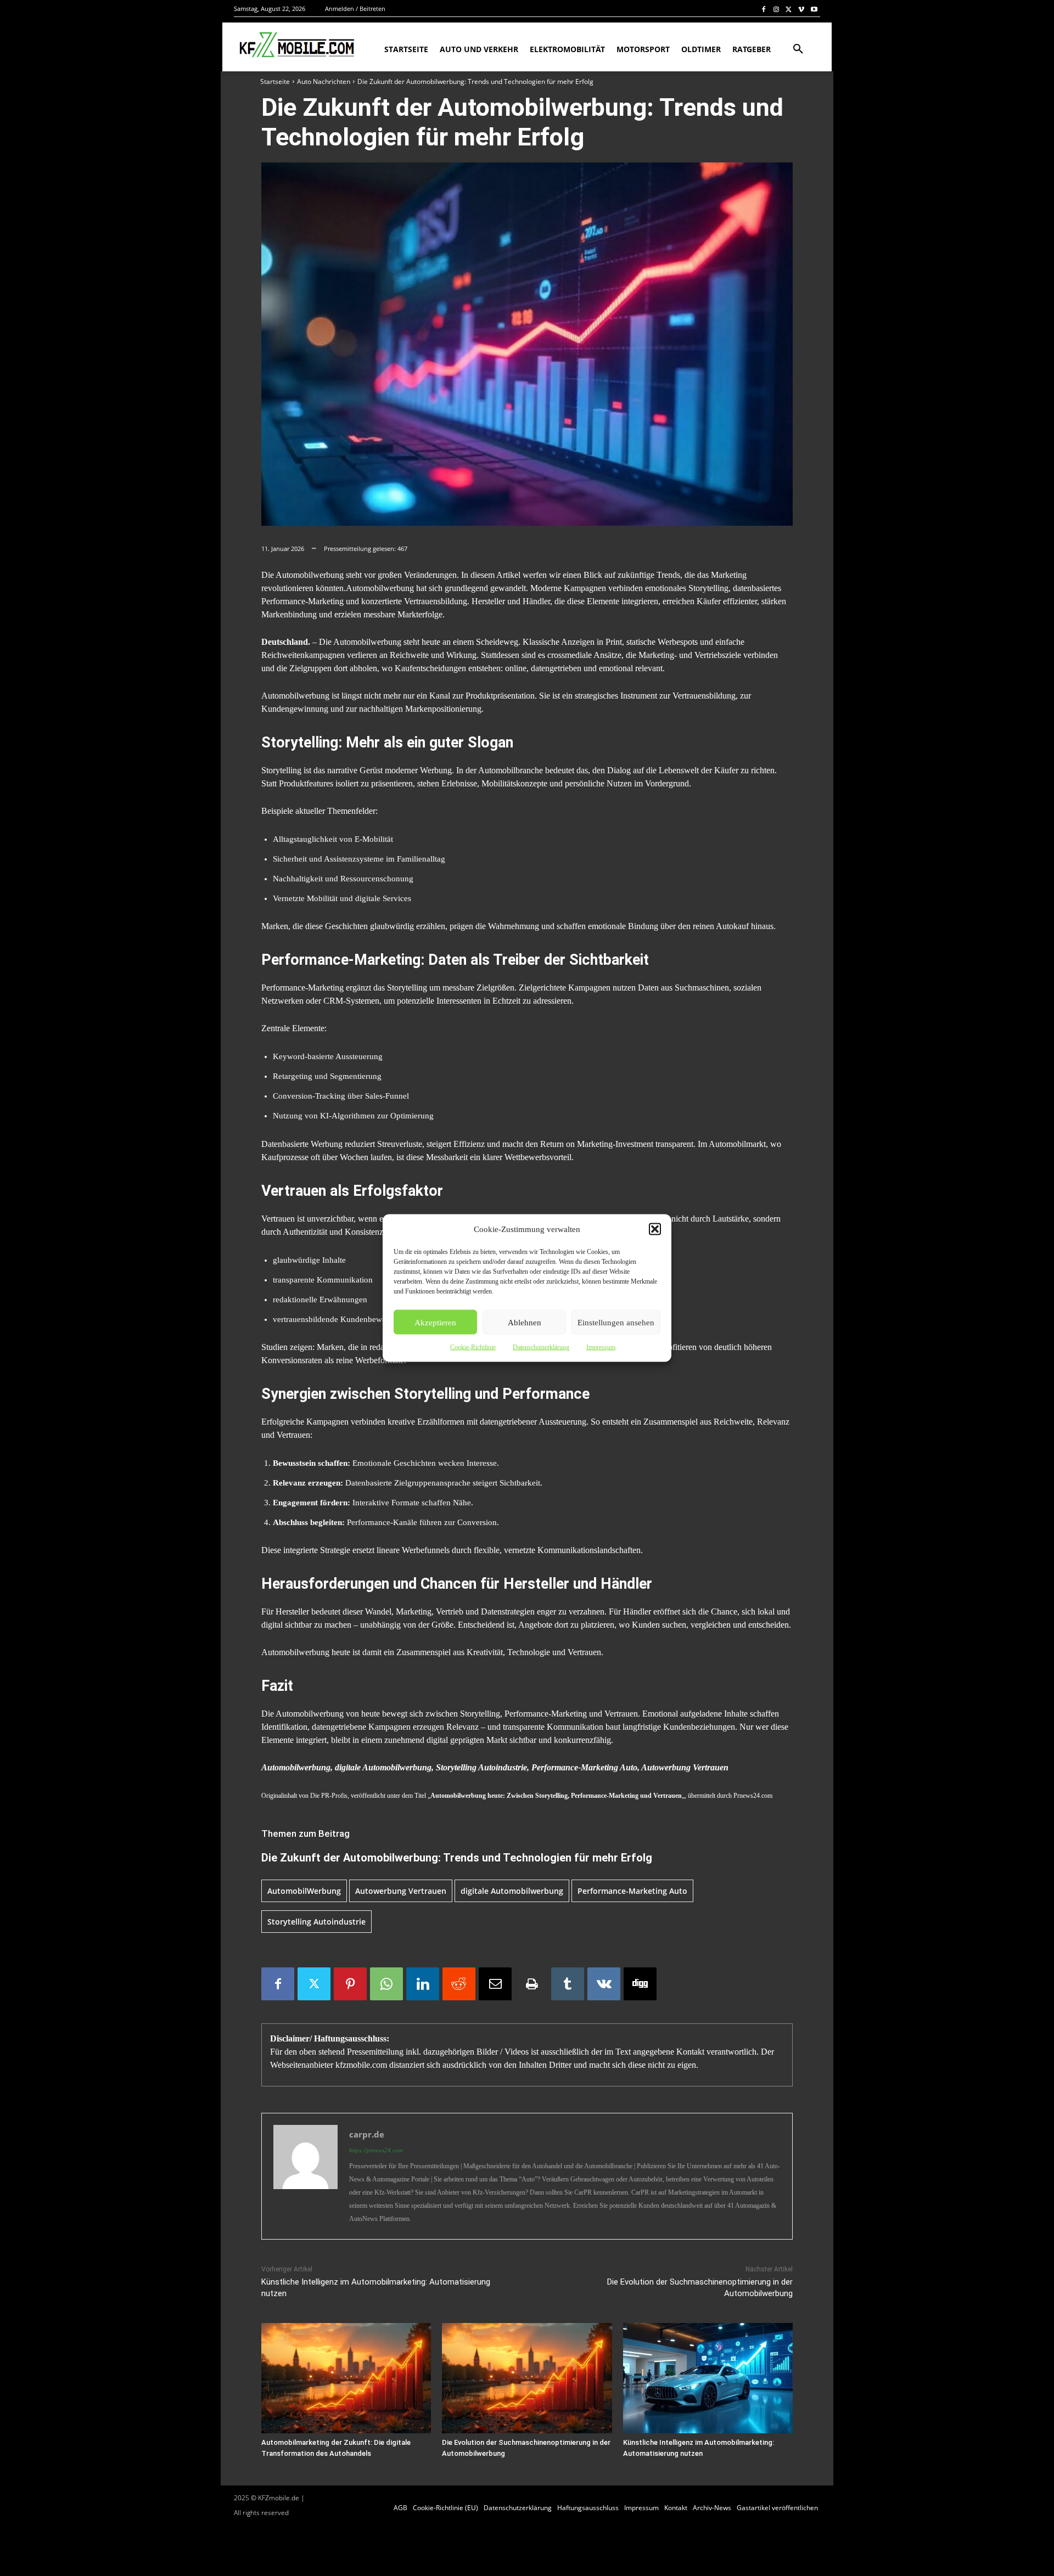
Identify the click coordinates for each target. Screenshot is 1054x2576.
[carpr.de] (305, 2176)
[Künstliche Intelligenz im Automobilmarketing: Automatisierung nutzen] (708, 2378)
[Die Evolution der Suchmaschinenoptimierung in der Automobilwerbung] (527, 2378)
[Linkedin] (423, 1984)
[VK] (604, 1984)
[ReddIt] (459, 1984)
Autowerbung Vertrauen (401, 1891)
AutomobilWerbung (304, 1891)
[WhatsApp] (386, 1984)
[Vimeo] (801, 9)
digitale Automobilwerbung (512, 1891)
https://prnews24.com (376, 2150)
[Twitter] (789, 9)
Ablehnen (525, 1322)
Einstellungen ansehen (616, 1322)
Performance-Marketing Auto (632, 1891)
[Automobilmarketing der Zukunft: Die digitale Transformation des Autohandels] (346, 2378)
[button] (655, 1229)
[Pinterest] (350, 1984)
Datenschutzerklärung (541, 1347)
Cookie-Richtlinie (473, 1347)
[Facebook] (764, 9)
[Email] (495, 1984)
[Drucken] (531, 1984)
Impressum (601, 1347)
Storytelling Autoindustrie (316, 1922)
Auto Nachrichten (324, 81)
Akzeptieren (435, 1322)
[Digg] (640, 1984)
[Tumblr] (568, 1984)
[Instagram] (777, 9)
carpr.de (367, 2134)
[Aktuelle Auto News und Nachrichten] (296, 45)
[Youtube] (814, 9)
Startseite (275, 81)
